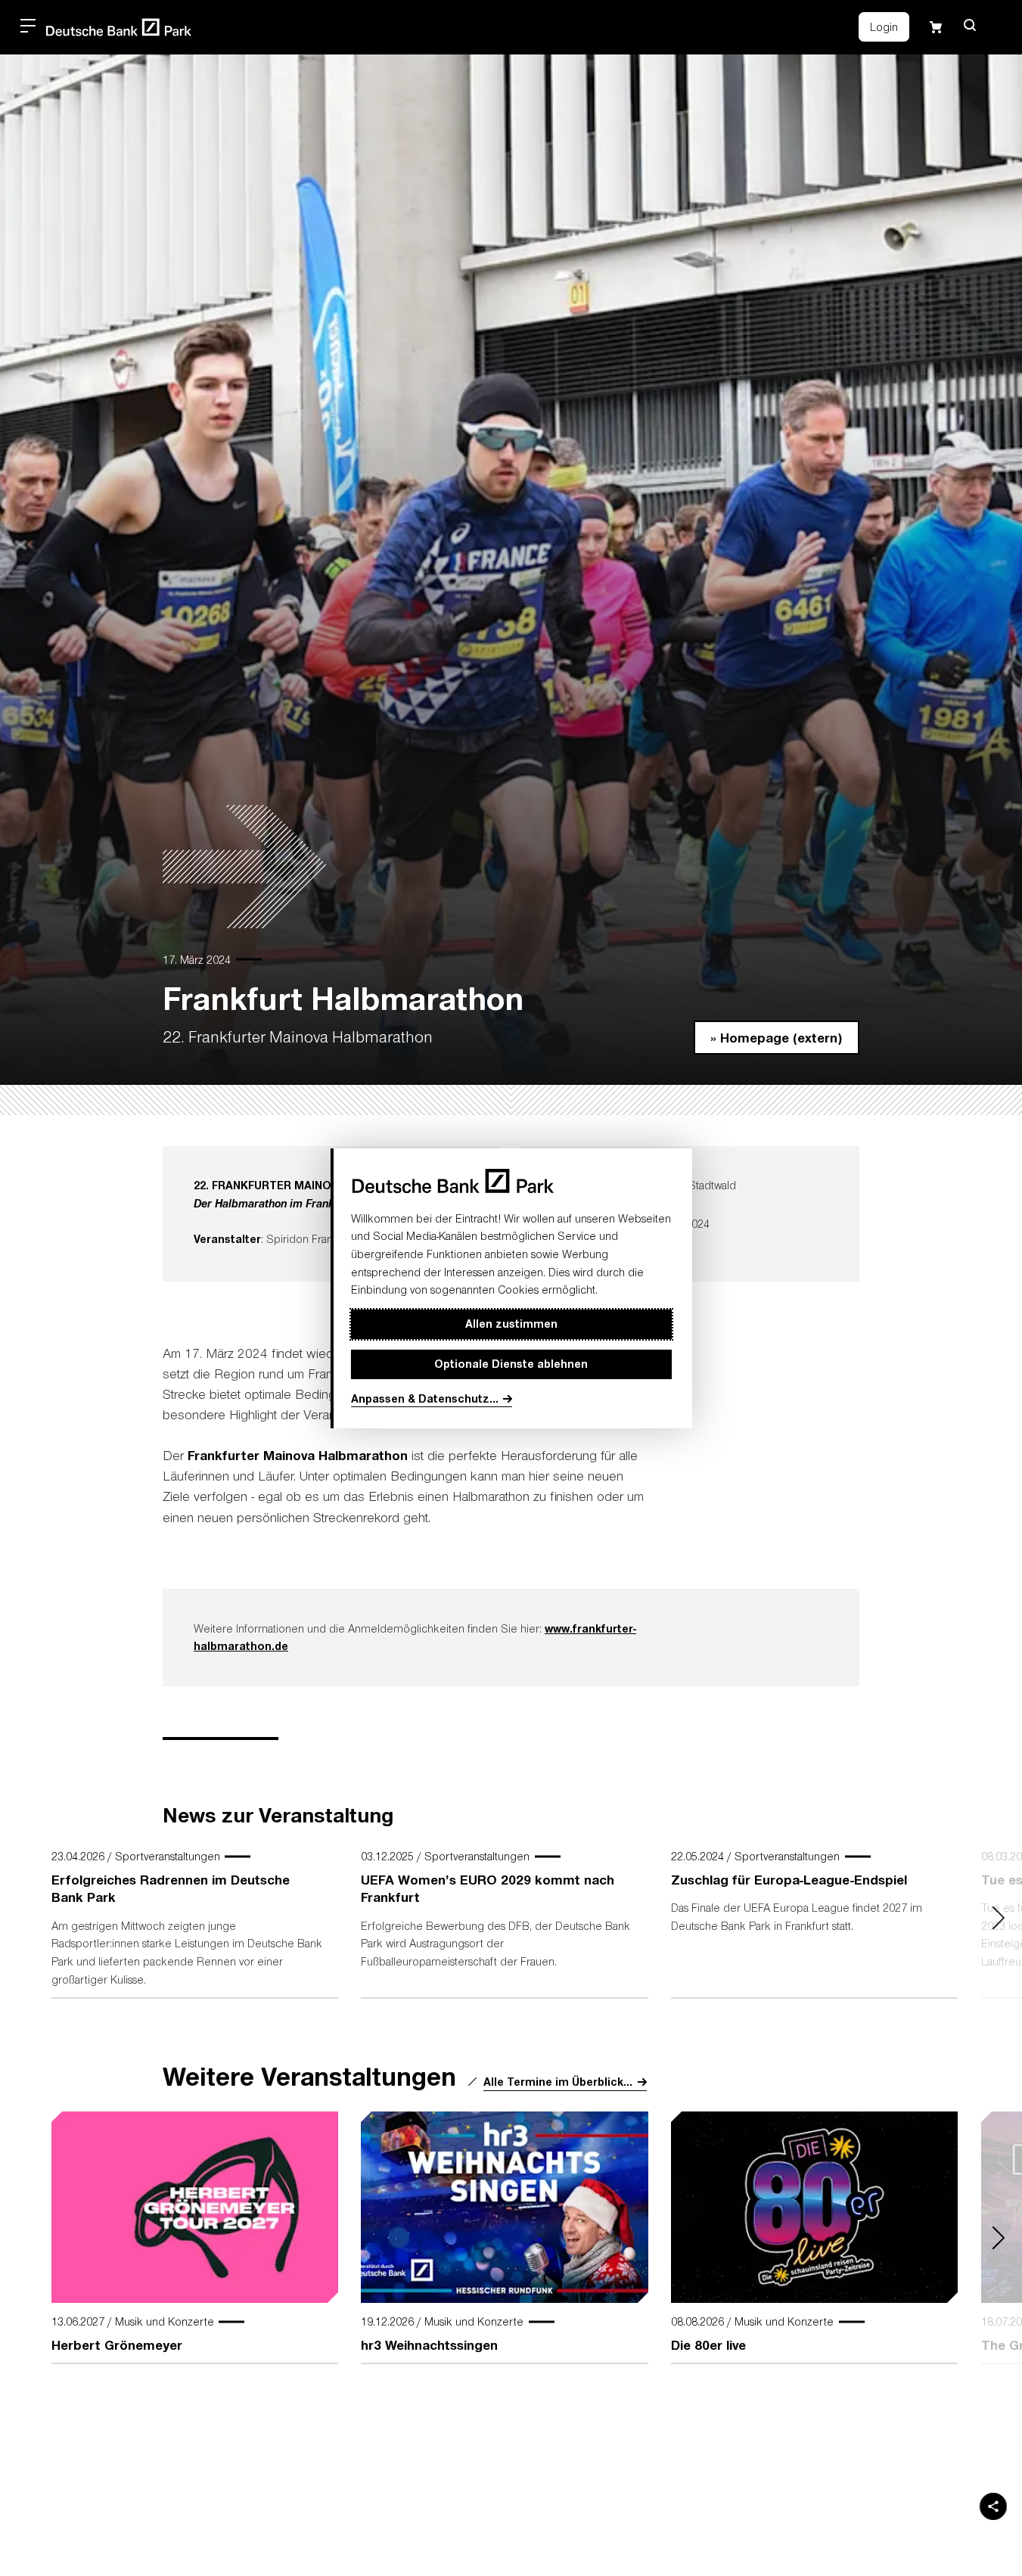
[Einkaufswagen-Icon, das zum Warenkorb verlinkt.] (936, 27)
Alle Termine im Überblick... (558, 2082)
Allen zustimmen (511, 1324)
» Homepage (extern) (776, 1036)
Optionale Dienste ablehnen (511, 1364)
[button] (970, 25)
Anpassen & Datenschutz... (425, 1398)
